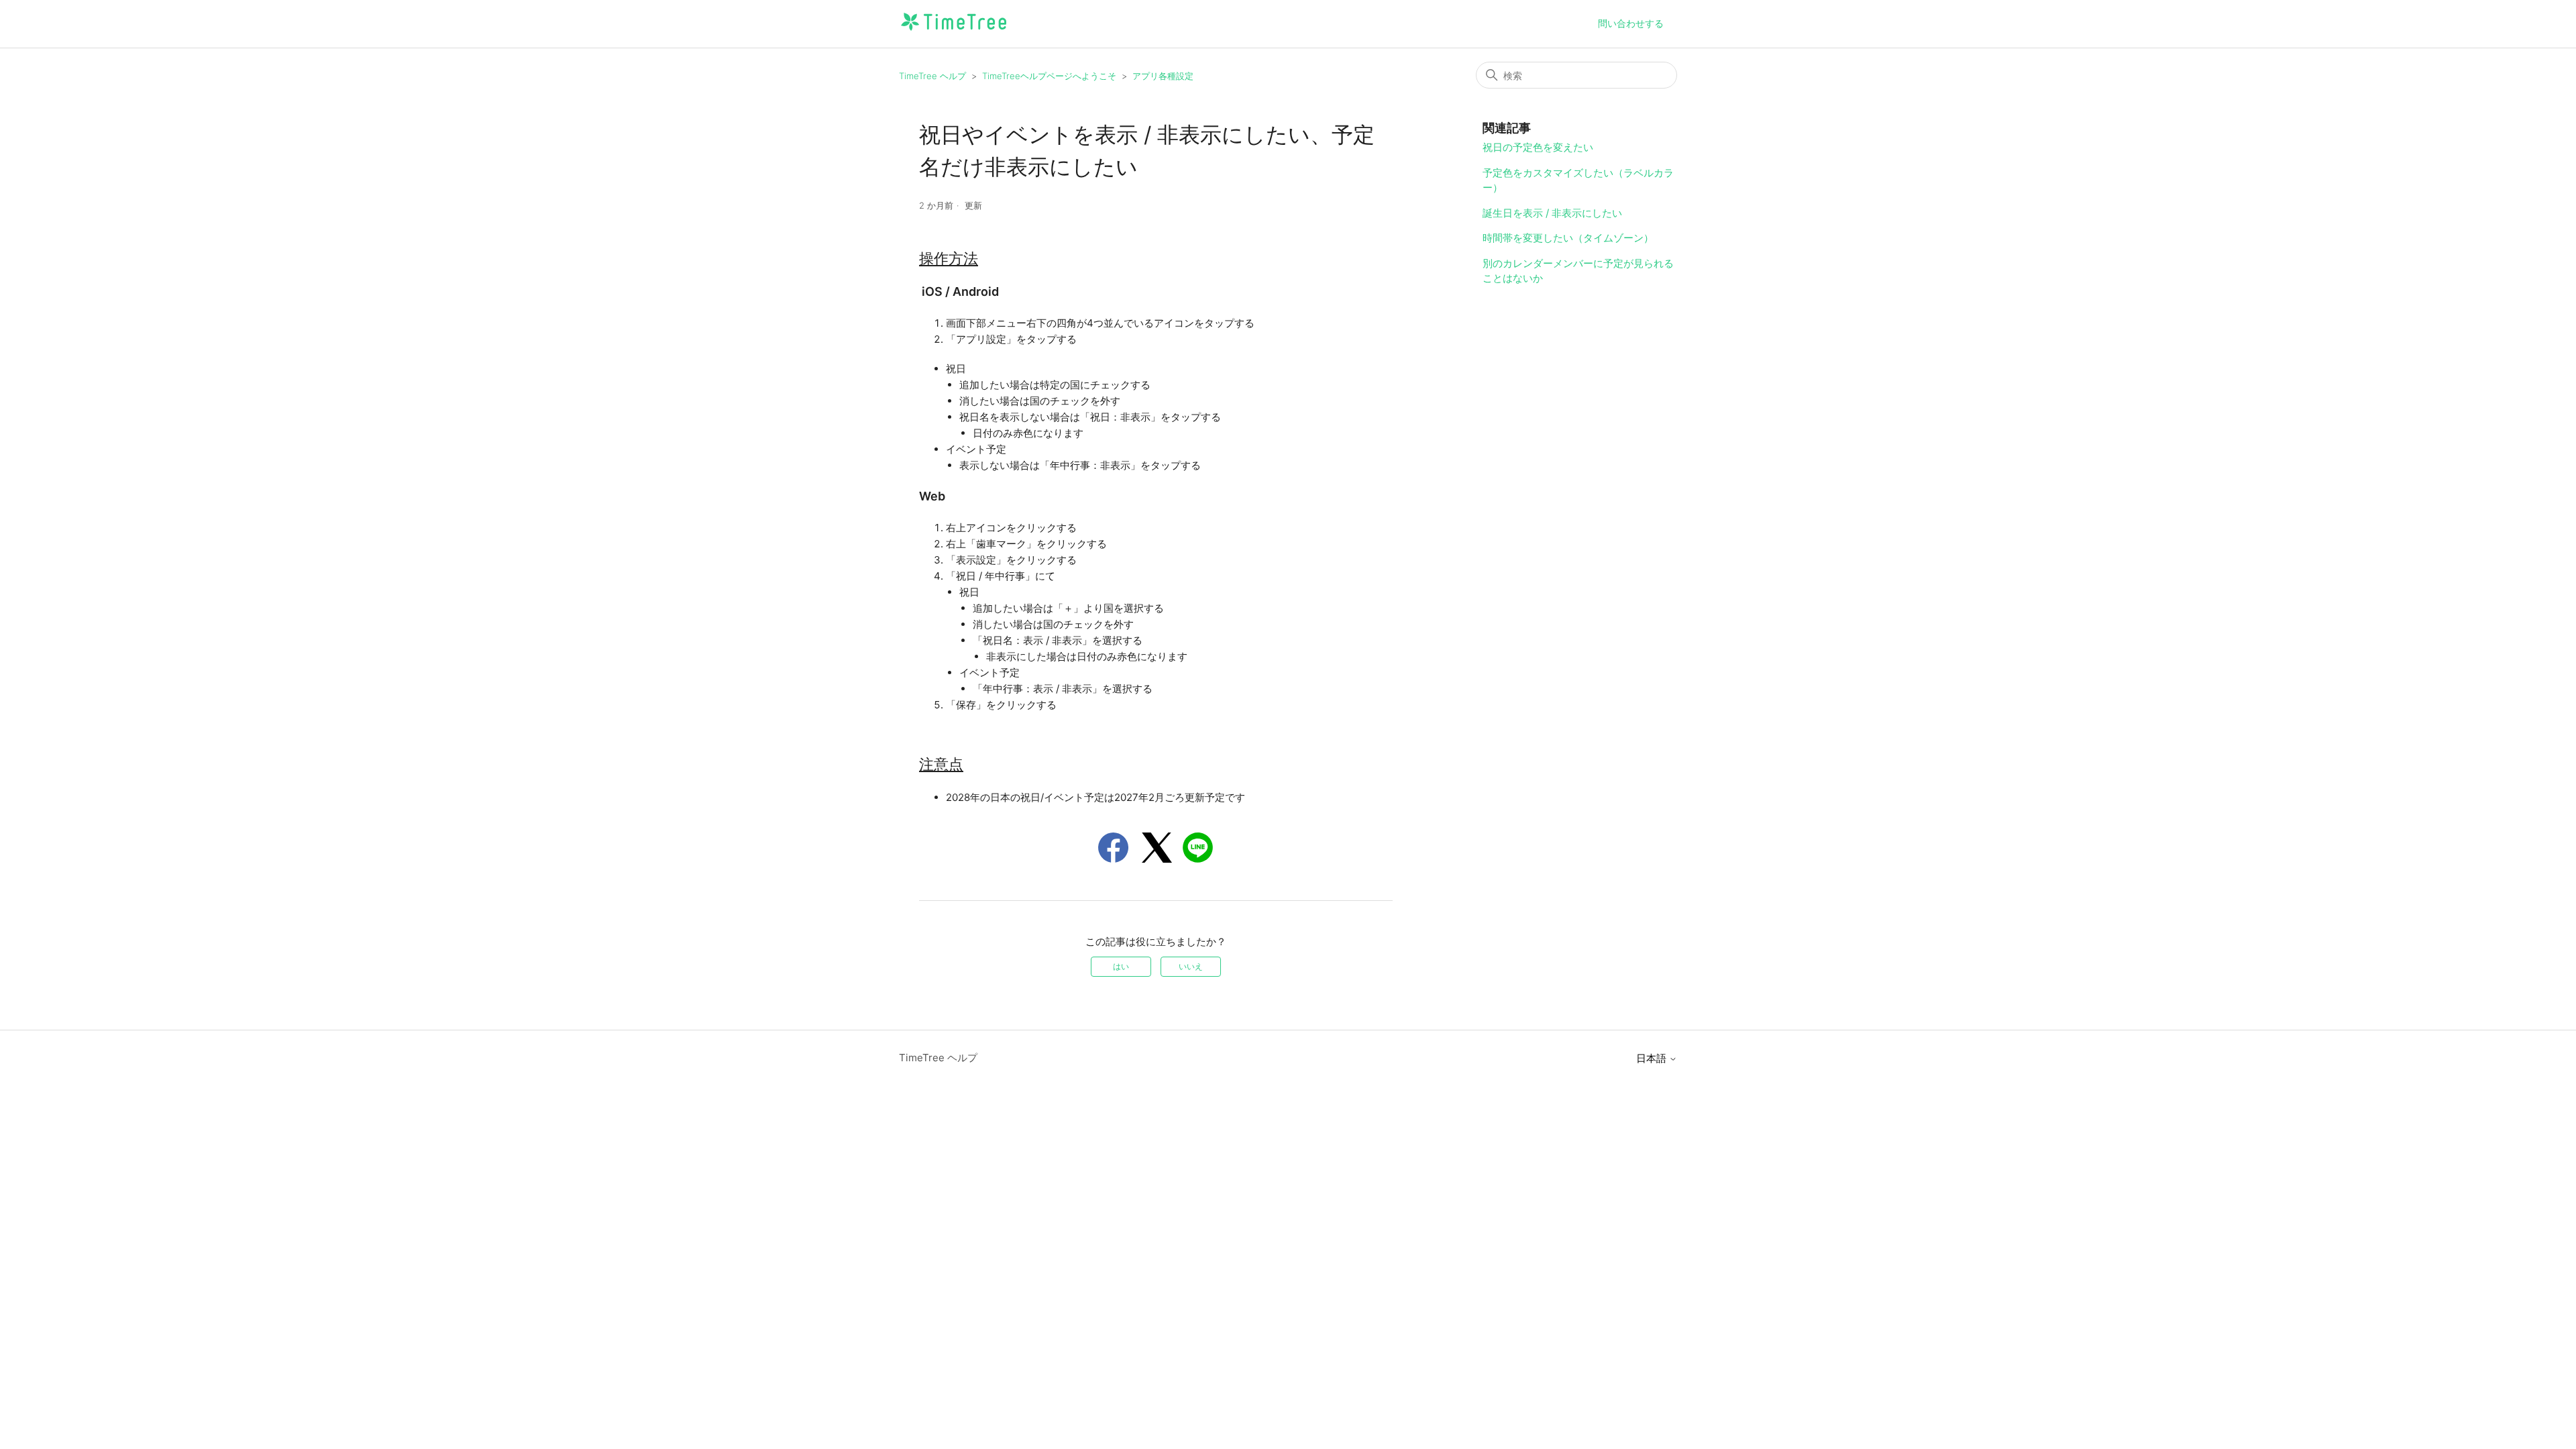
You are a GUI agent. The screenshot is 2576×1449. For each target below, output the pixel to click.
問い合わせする (1631, 23)
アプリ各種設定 (1163, 76)
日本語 (1653, 1058)
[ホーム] (954, 31)
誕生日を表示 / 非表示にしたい (1552, 213)
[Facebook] (1113, 848)
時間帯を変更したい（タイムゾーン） (1568, 238)
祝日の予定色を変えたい (1538, 147)
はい (1121, 966)
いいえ (1191, 966)
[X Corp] (1157, 848)
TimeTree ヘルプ (932, 76)
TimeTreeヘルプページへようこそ (1049, 76)
